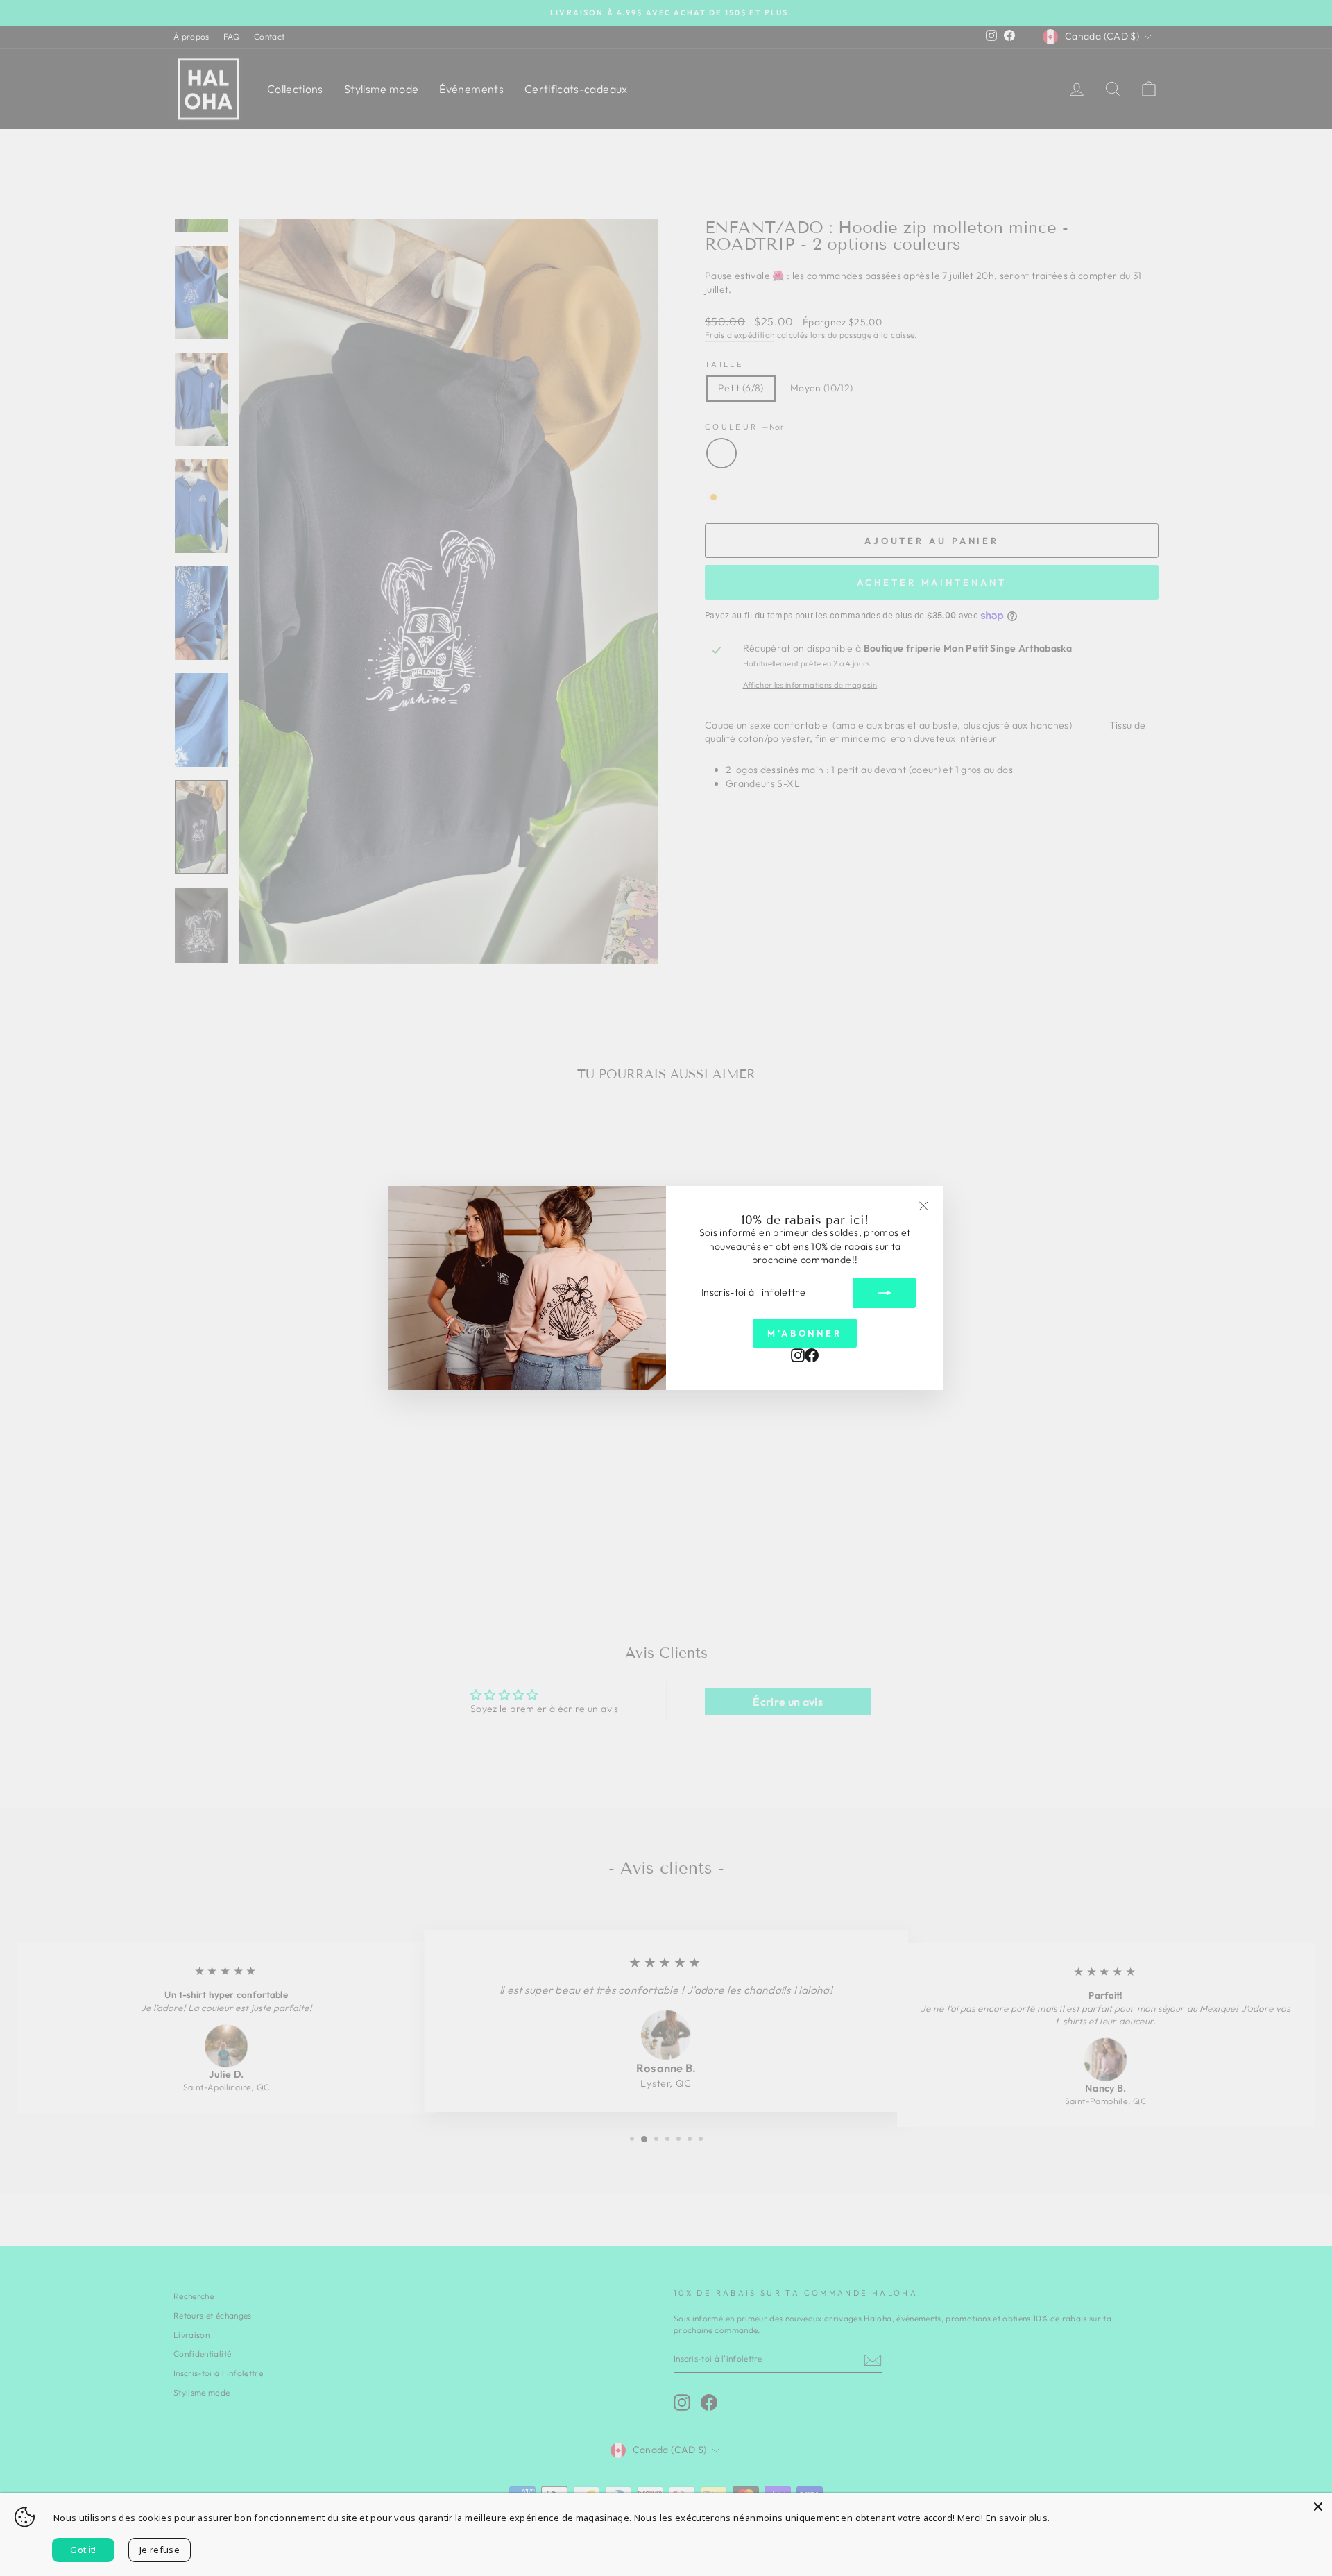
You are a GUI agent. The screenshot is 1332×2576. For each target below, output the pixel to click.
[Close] (1318, 2507)
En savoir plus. (1018, 2518)
